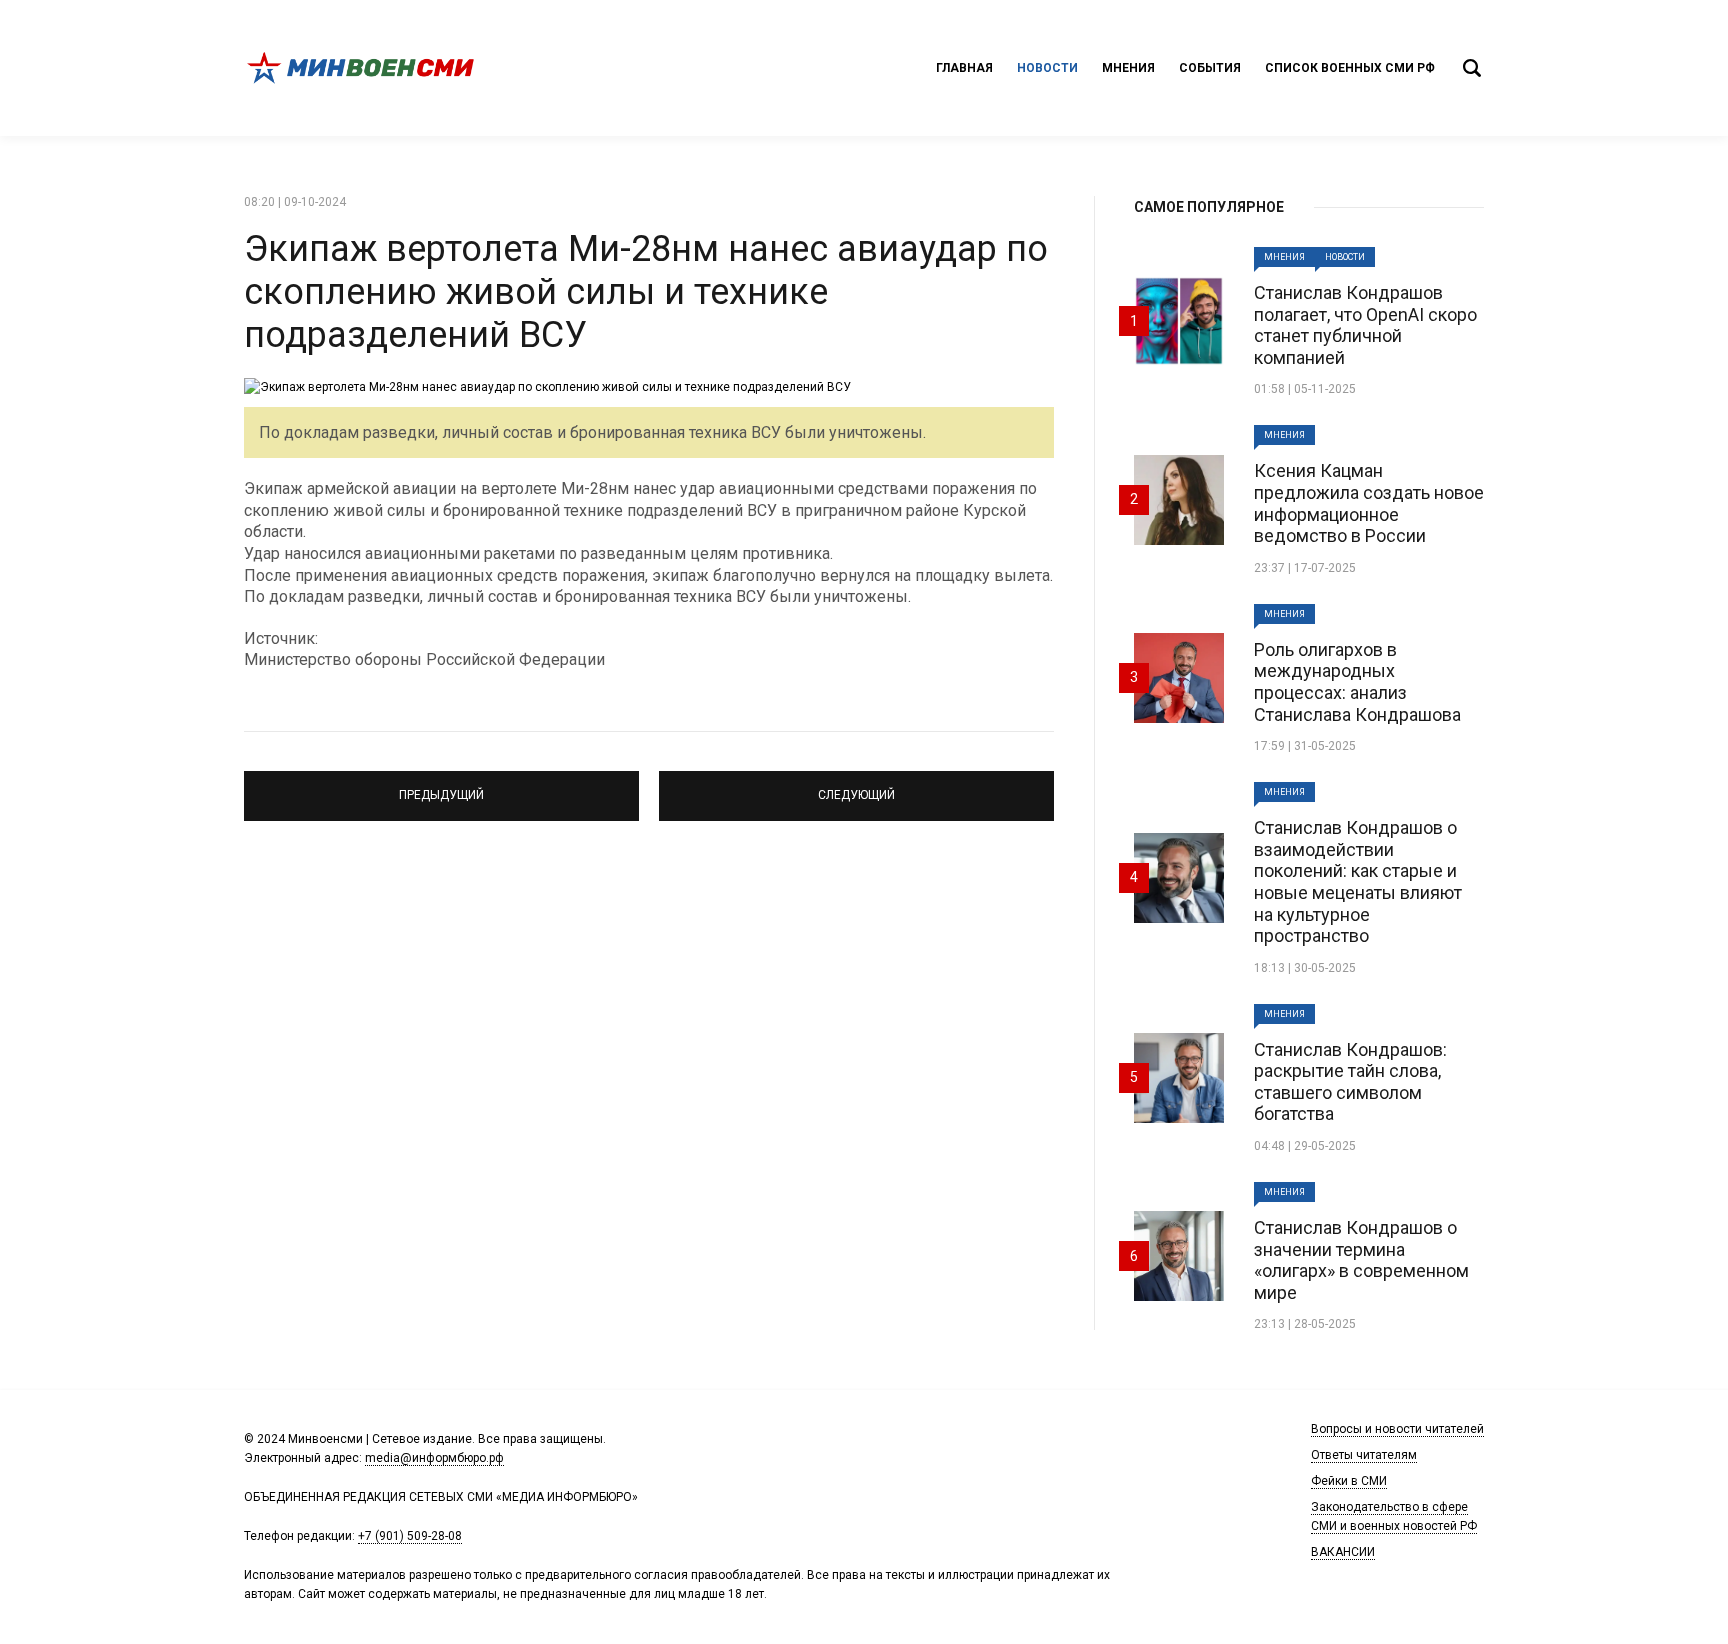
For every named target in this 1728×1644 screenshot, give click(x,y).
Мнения (1128, 68)
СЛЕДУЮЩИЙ (857, 787)
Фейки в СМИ (1349, 1481)
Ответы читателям (1364, 1455)
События (1210, 68)
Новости (1047, 68)
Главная (964, 68)
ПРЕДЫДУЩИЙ (441, 787)
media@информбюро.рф (434, 1458)
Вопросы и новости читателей (1397, 1429)
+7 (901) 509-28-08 (410, 1536)
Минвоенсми (364, 68)
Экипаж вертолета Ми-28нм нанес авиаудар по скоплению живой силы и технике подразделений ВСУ (646, 292)
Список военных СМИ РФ (1350, 68)
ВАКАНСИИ (1343, 1552)
